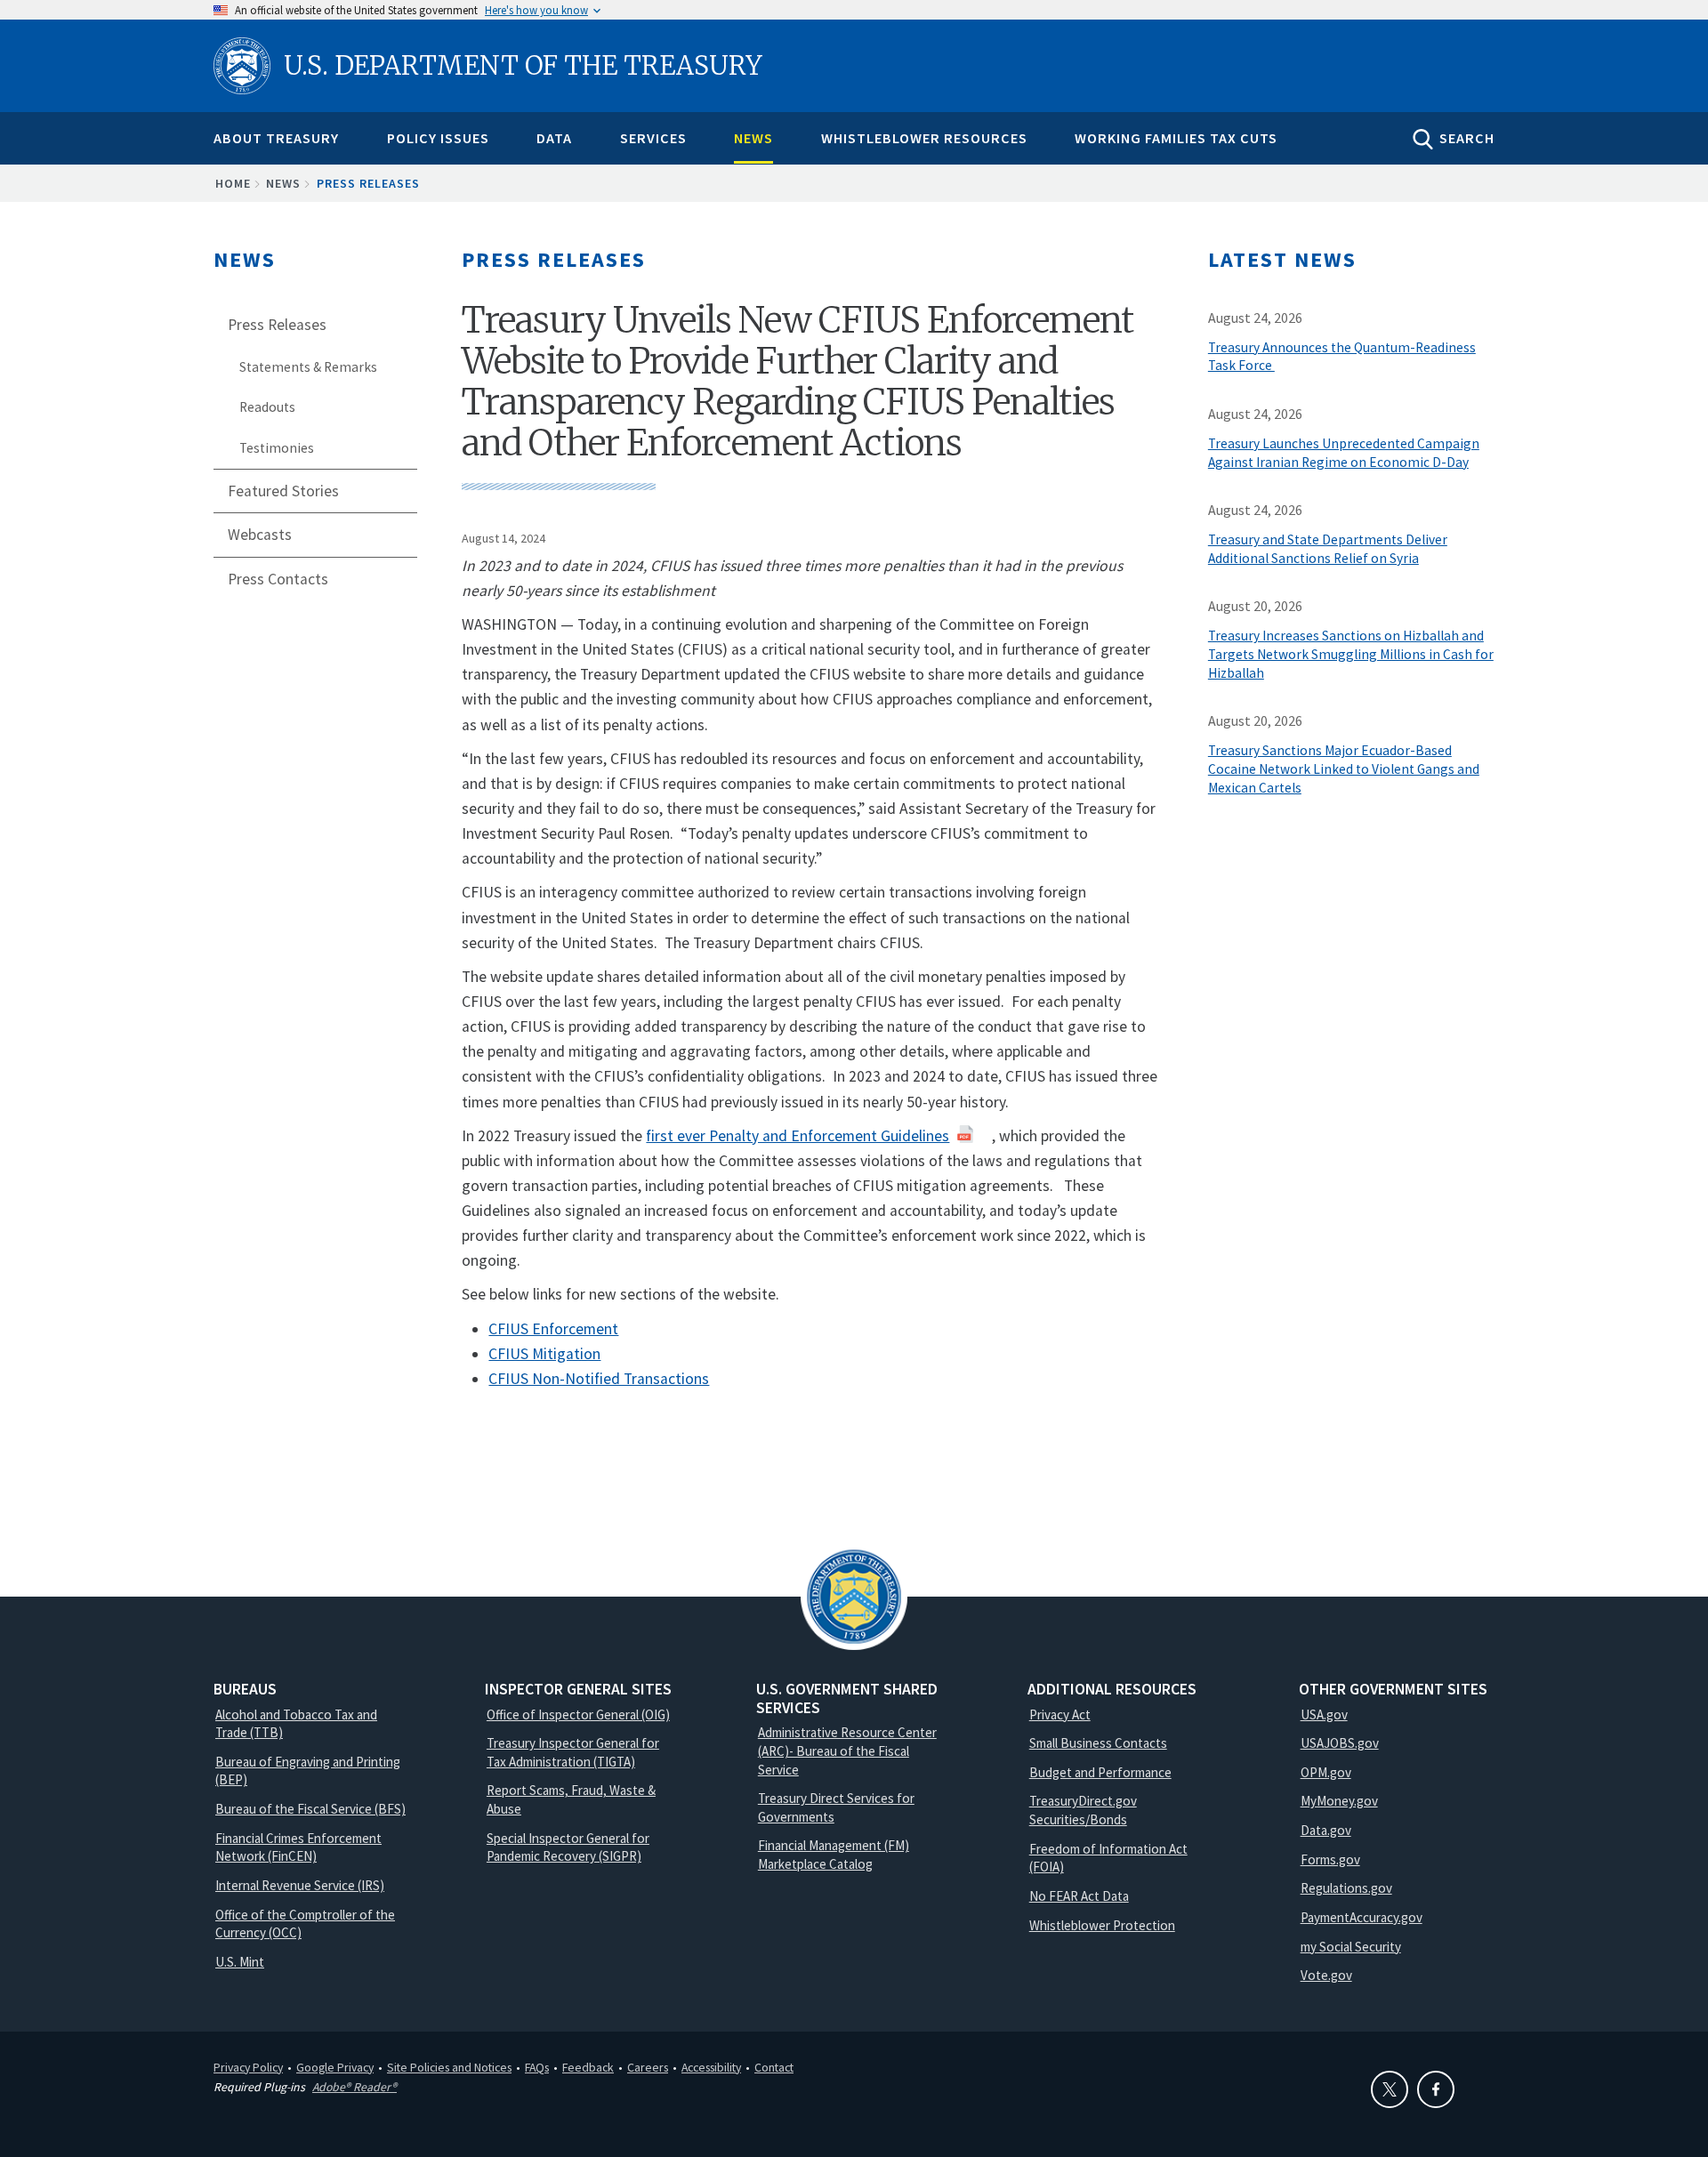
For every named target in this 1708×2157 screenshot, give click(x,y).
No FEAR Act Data (1079, 1896)
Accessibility (711, 2067)
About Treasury (276, 138)
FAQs (537, 2067)
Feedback (588, 2067)
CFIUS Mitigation (544, 1354)
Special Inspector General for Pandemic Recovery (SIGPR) (568, 1847)
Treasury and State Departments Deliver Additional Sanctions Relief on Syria (1328, 549)
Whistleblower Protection (1102, 1925)
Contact (774, 2067)
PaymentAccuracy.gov (1362, 1917)
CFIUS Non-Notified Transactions (599, 1379)
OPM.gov (1326, 1772)
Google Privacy (335, 2067)
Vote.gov (1326, 1975)
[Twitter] (1390, 2089)
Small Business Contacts (1098, 1743)
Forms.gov (1330, 1859)
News (753, 138)
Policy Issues (438, 138)
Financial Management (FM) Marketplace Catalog (834, 1855)
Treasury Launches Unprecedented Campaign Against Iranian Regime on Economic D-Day (1344, 453)
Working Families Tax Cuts (1176, 138)
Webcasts (260, 535)
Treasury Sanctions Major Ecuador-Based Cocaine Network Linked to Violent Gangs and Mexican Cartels (1344, 769)
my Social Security (1351, 1947)
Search (1467, 138)
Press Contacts (278, 579)
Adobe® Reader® (354, 2087)
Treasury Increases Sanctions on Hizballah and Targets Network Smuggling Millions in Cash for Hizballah (1351, 654)
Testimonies (277, 448)
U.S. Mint (240, 1962)
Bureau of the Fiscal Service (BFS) (310, 1809)
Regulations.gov (1346, 1888)
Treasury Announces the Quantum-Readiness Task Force (1342, 357)
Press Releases (368, 183)
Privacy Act (1060, 1714)
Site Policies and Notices (449, 2067)
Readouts (267, 407)
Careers (648, 2067)
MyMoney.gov (1339, 1801)
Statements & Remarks (308, 367)
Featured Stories (283, 491)
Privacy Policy (248, 2067)
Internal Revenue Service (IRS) (300, 1885)
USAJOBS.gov (1340, 1743)
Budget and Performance (1100, 1772)
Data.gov (1326, 1830)
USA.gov (1324, 1714)
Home (233, 183)
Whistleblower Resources (924, 138)
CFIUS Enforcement (553, 1329)
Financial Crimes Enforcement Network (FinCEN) (298, 1847)
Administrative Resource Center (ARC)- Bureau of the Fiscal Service (847, 1751)
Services (653, 138)
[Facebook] (1436, 2089)
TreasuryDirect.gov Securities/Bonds (1083, 1810)
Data (554, 138)
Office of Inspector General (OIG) (578, 1714)
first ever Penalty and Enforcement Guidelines (798, 1136)
